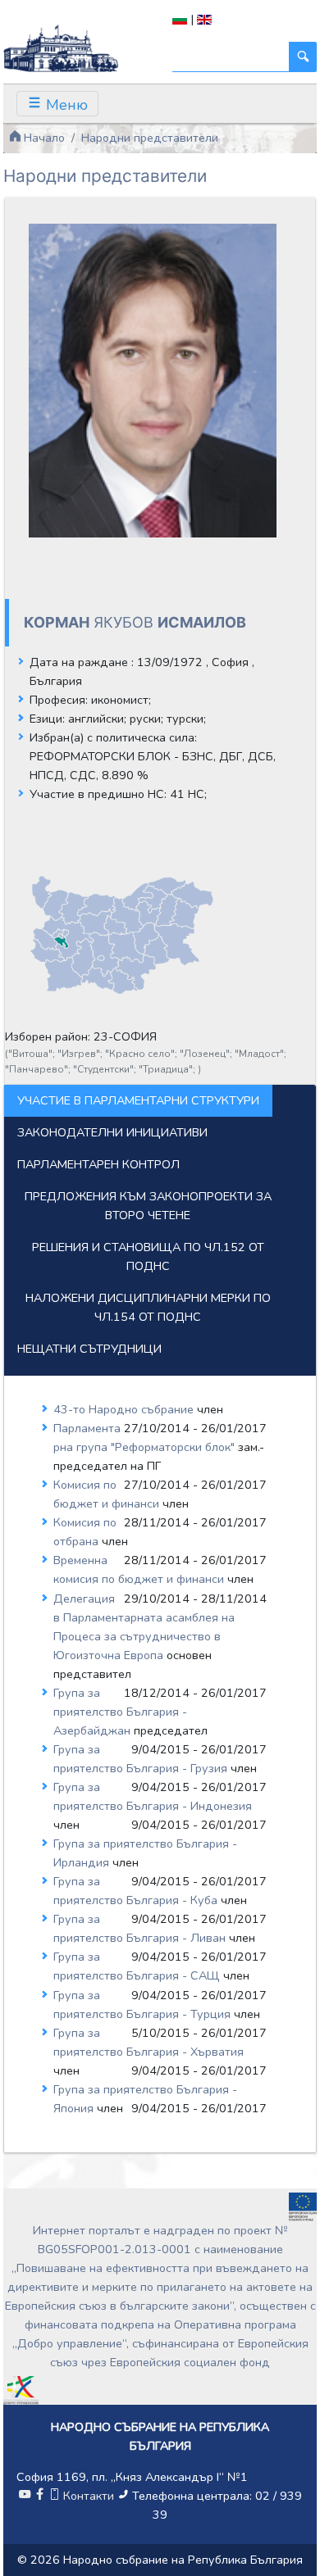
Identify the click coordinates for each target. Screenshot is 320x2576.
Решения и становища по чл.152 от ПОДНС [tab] (148, 1256)
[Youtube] (25, 2496)
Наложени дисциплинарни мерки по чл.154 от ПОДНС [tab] (148, 1307)
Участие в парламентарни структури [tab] (138, 1100)
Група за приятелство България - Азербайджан (120, 1712)
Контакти (89, 2496)
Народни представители (150, 138)
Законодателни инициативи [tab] (112, 1132)
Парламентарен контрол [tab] (98, 1164)
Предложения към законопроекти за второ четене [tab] (148, 1206)
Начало (43, 138)
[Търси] (303, 57)
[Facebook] (39, 2496)
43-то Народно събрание (125, 1409)
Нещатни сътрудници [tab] (89, 1349)
